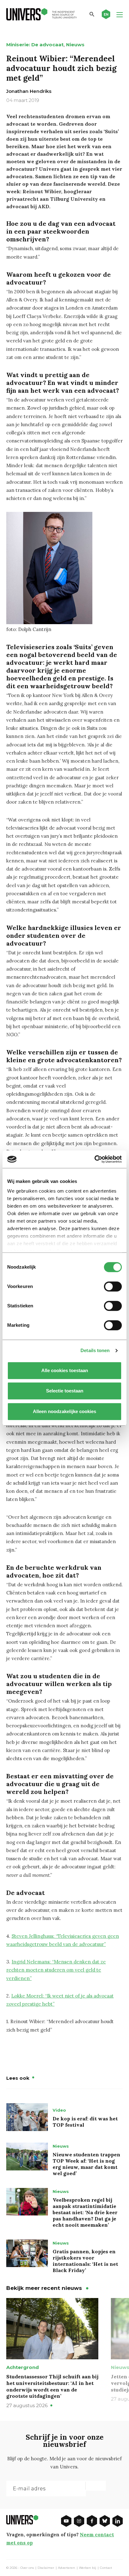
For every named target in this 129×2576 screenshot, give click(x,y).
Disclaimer (46, 2568)
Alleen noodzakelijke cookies (64, 1411)
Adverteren (67, 2568)
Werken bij (88, 2568)
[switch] (113, 1286)
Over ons (27, 2568)
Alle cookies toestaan (65, 1370)
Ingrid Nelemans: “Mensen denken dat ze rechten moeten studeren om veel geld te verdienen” (56, 1970)
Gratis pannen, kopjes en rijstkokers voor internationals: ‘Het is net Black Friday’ (85, 2261)
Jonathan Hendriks (29, 91)
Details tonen (95, 1350)
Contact (106, 2568)
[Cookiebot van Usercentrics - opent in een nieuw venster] (94, 1159)
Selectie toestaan (65, 1391)
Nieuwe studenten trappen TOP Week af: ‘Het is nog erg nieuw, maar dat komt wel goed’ (86, 2164)
